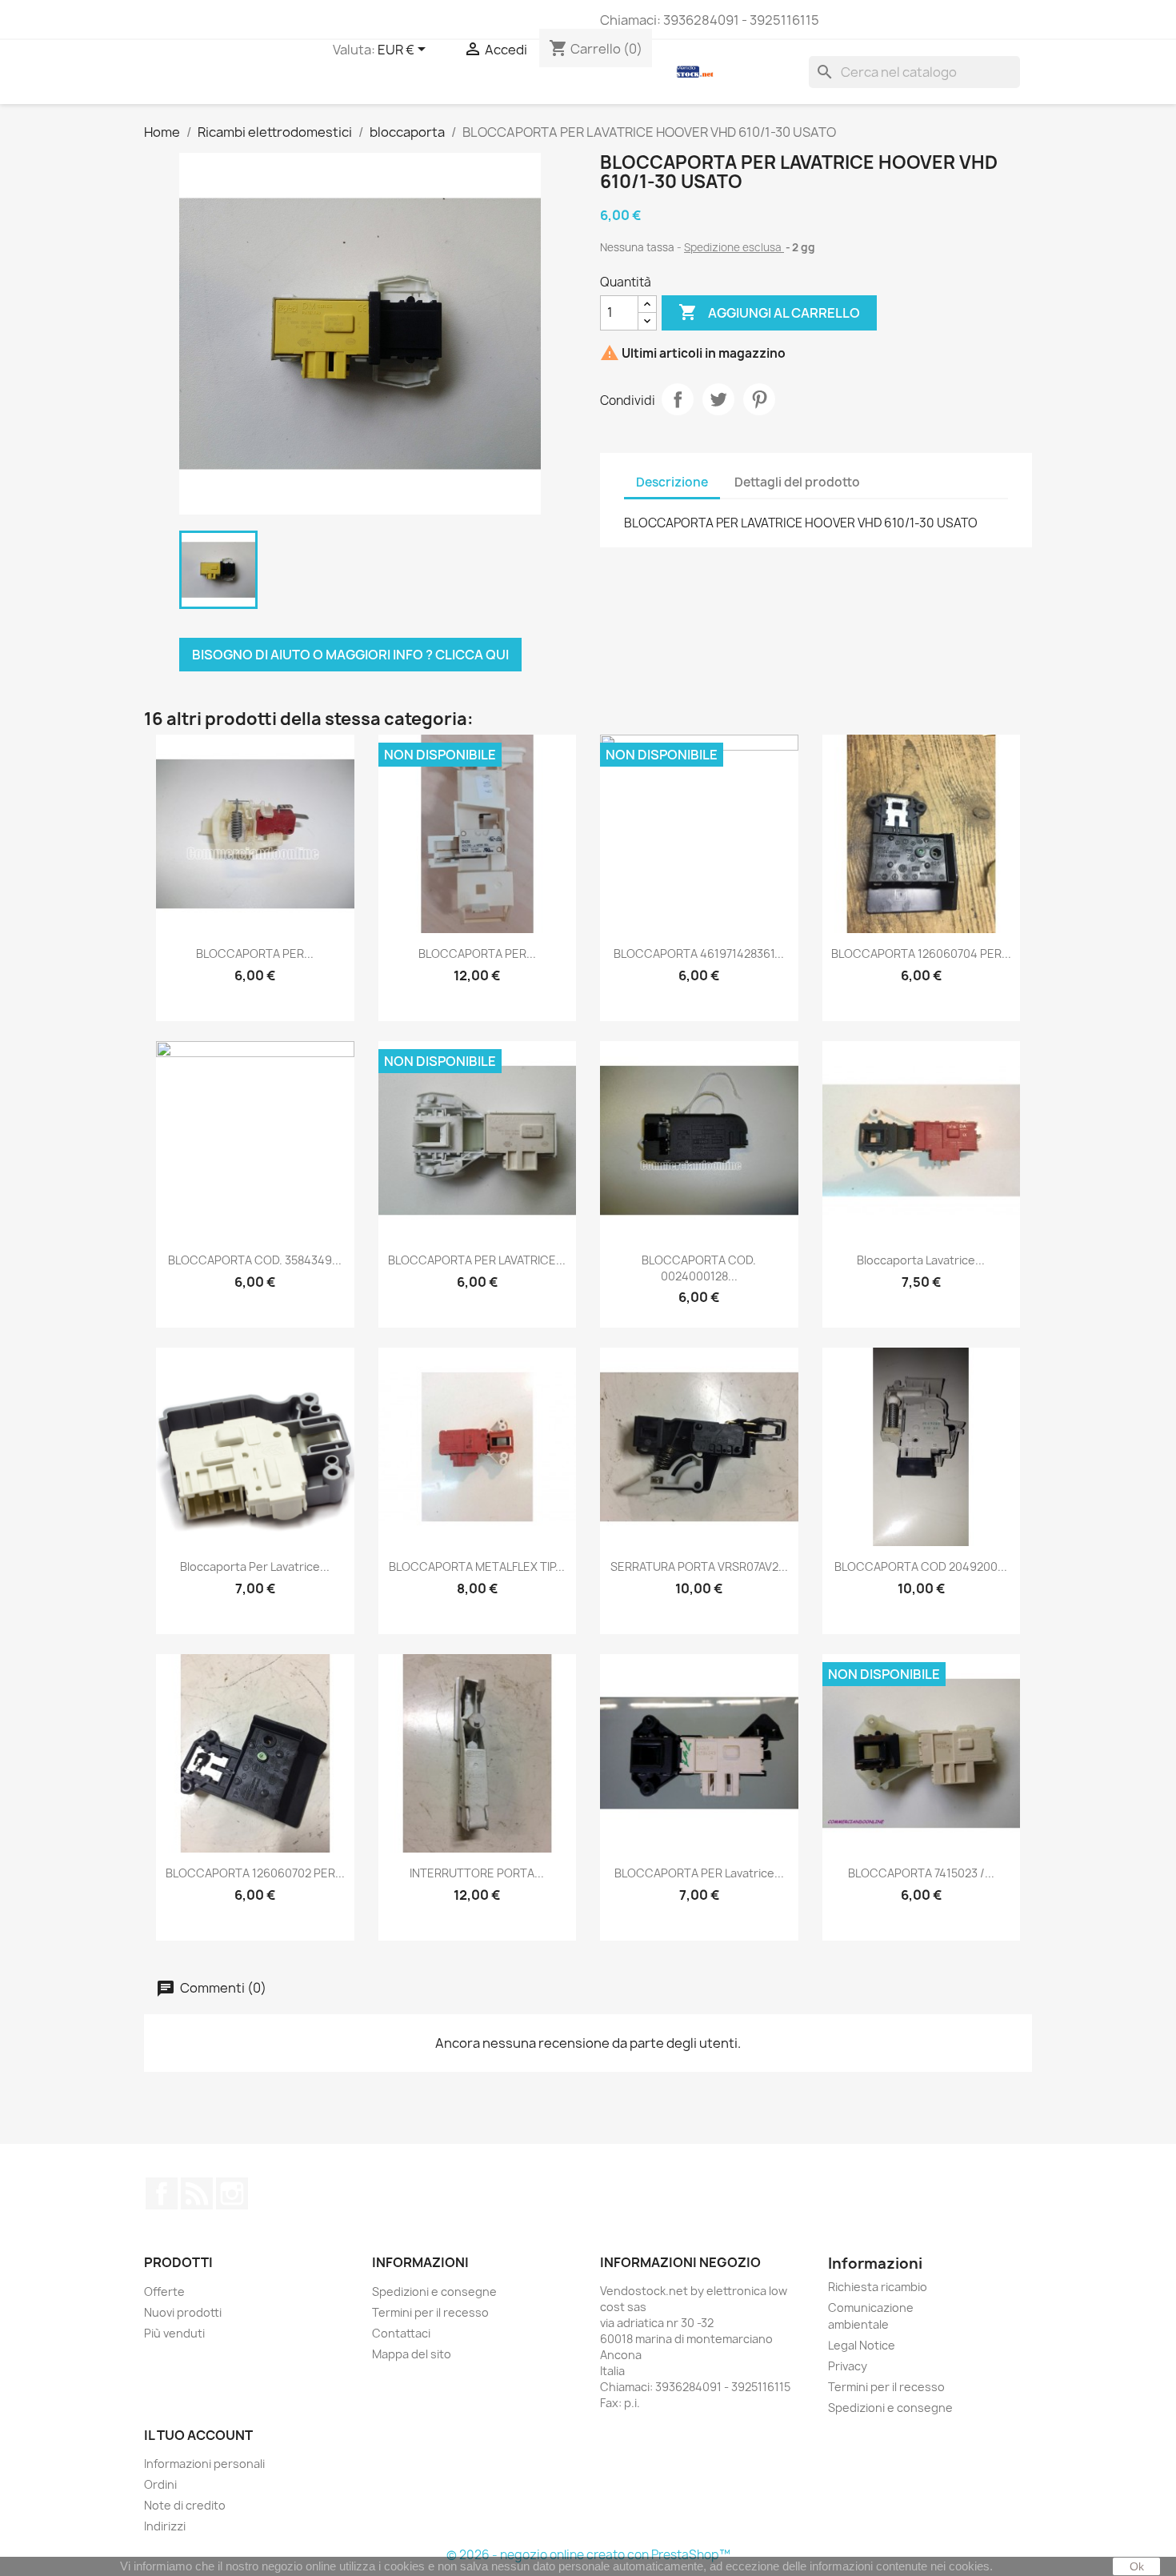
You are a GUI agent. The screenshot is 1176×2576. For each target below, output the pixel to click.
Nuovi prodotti (183, 2312)
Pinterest (759, 399)
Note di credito (185, 2505)
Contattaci (401, 2333)
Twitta (718, 399)
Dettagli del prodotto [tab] (797, 482)
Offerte (164, 2292)
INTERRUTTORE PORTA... (477, 1873)
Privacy (848, 2366)
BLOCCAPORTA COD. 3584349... (255, 1260)
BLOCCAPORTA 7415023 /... (921, 1873)
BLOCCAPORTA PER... (255, 953)
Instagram (232, 2193)
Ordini (160, 2484)
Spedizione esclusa (734, 247)
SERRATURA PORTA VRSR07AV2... (699, 1566)
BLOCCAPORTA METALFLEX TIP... (477, 1566)
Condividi (678, 399)
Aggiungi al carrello (769, 312)
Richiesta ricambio (878, 2287)
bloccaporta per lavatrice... (255, 1566)
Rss (197, 2193)
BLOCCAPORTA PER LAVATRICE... (477, 1260)
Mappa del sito (412, 2354)
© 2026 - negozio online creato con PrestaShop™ (588, 2555)
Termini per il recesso (430, 2312)
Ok (1137, 2566)
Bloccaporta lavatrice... (921, 1260)
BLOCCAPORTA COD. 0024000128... (699, 1268)
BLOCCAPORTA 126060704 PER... (921, 953)
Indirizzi (165, 2526)
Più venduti (174, 2333)
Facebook (162, 2193)
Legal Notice (862, 2345)
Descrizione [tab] (672, 482)
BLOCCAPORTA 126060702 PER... (255, 1873)
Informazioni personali (204, 2464)
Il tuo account (198, 2435)
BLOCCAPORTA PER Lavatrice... (699, 1873)
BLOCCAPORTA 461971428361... (699, 953)
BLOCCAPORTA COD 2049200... (921, 1566)
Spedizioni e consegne (434, 2292)
